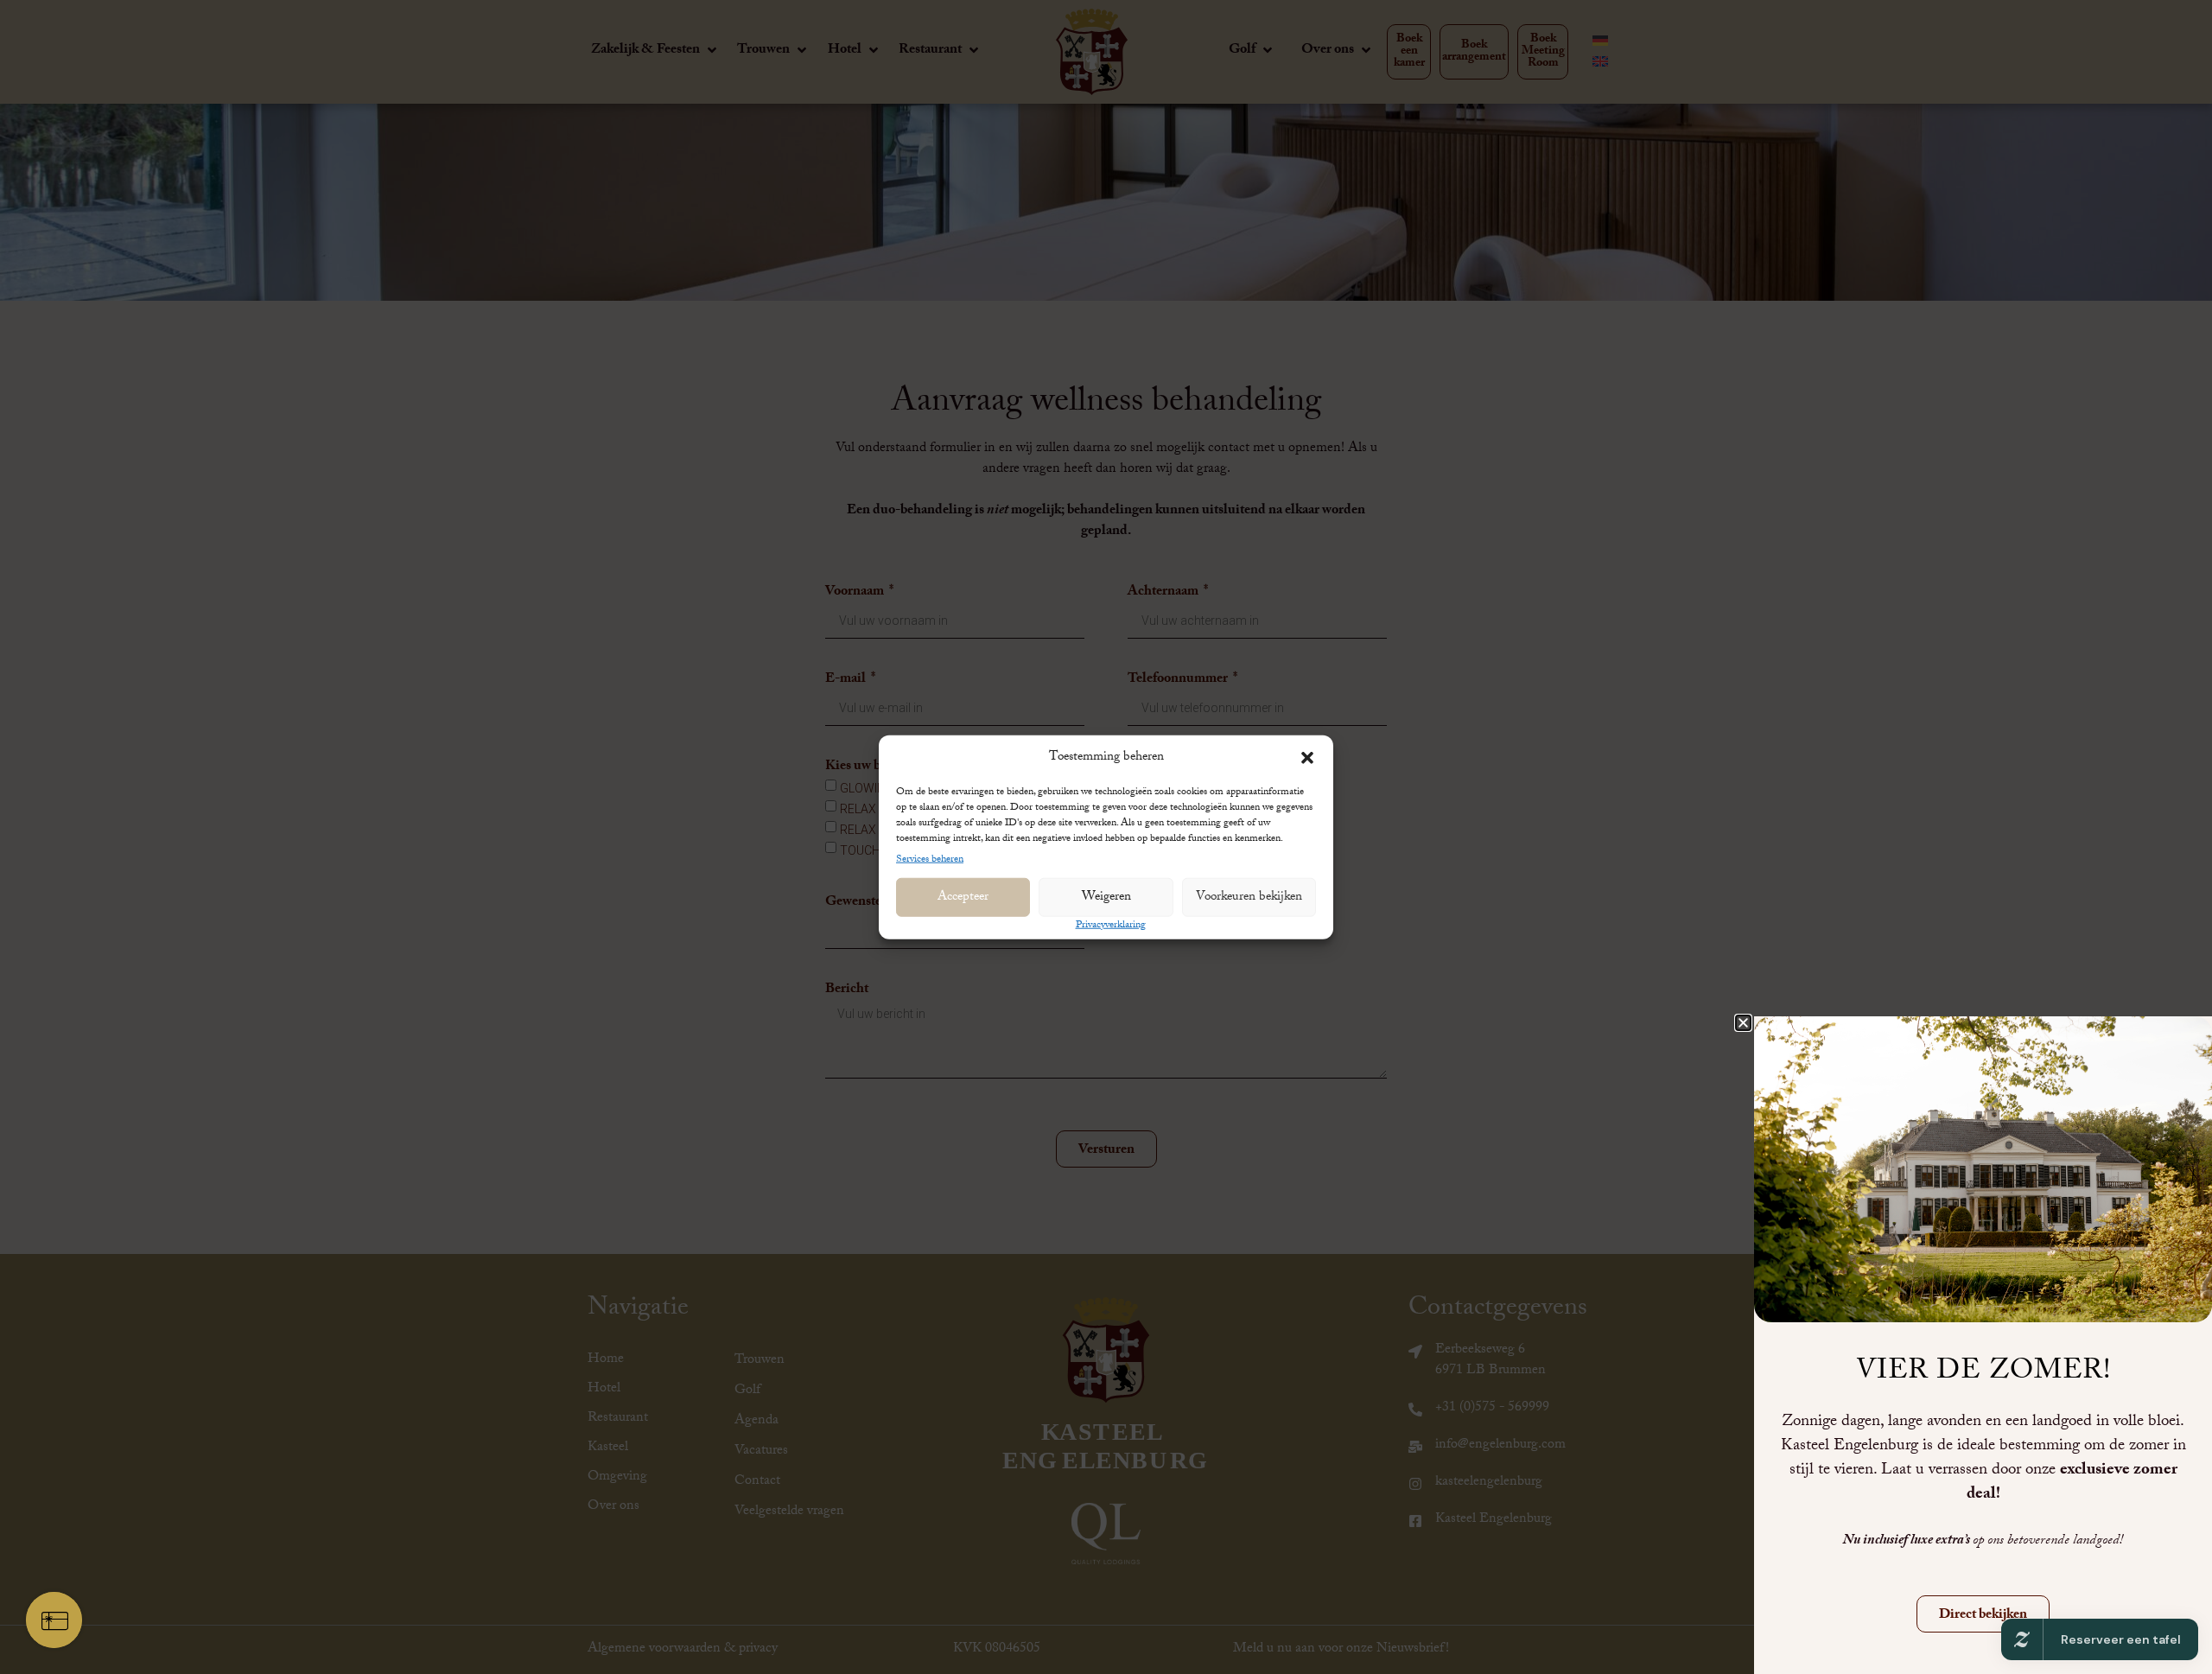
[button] (1307, 758)
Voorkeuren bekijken (1249, 897)
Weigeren (1106, 897)
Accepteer (963, 897)
